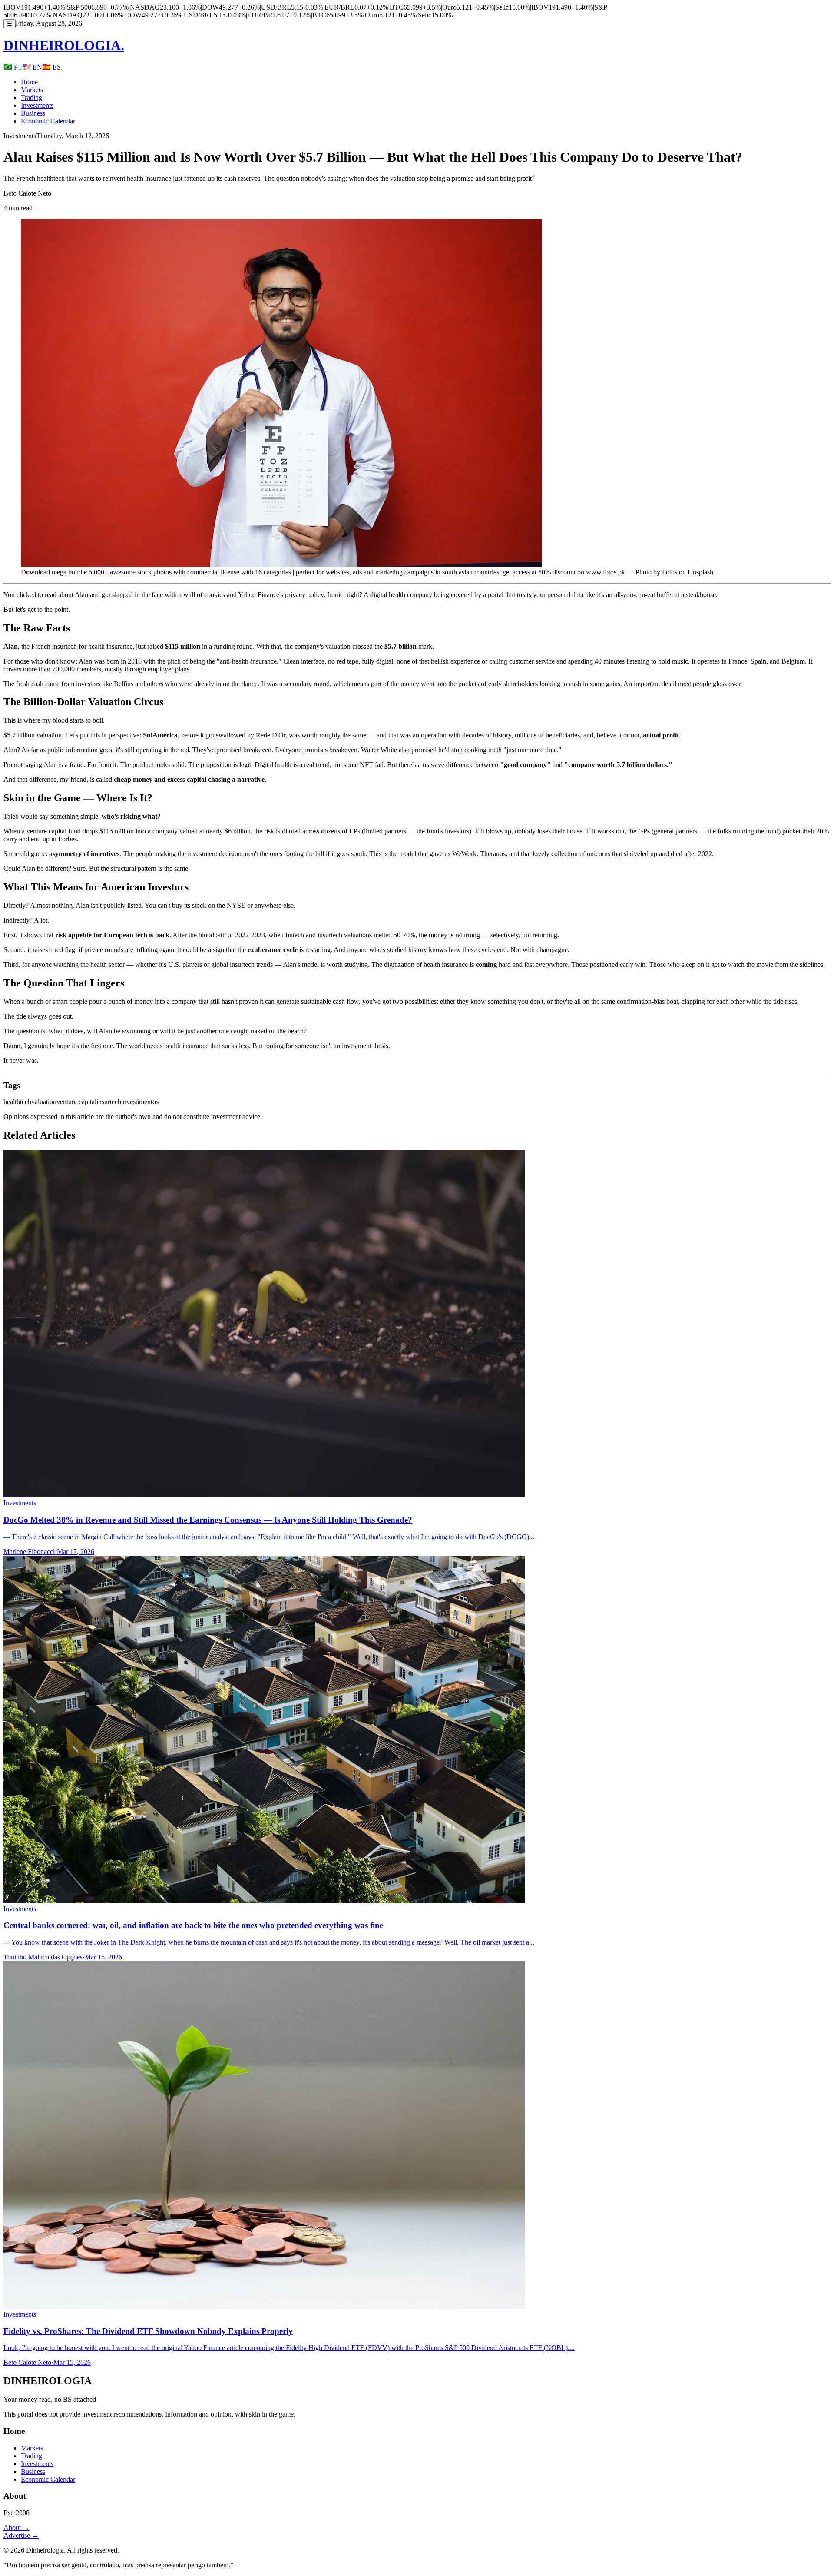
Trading (31, 98)
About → (17, 2528)
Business (33, 113)
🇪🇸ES (51, 67)
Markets (32, 90)
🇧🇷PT (13, 67)
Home (29, 82)
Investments (37, 105)
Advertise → (21, 2535)
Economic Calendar (48, 121)
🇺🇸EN (32, 67)
